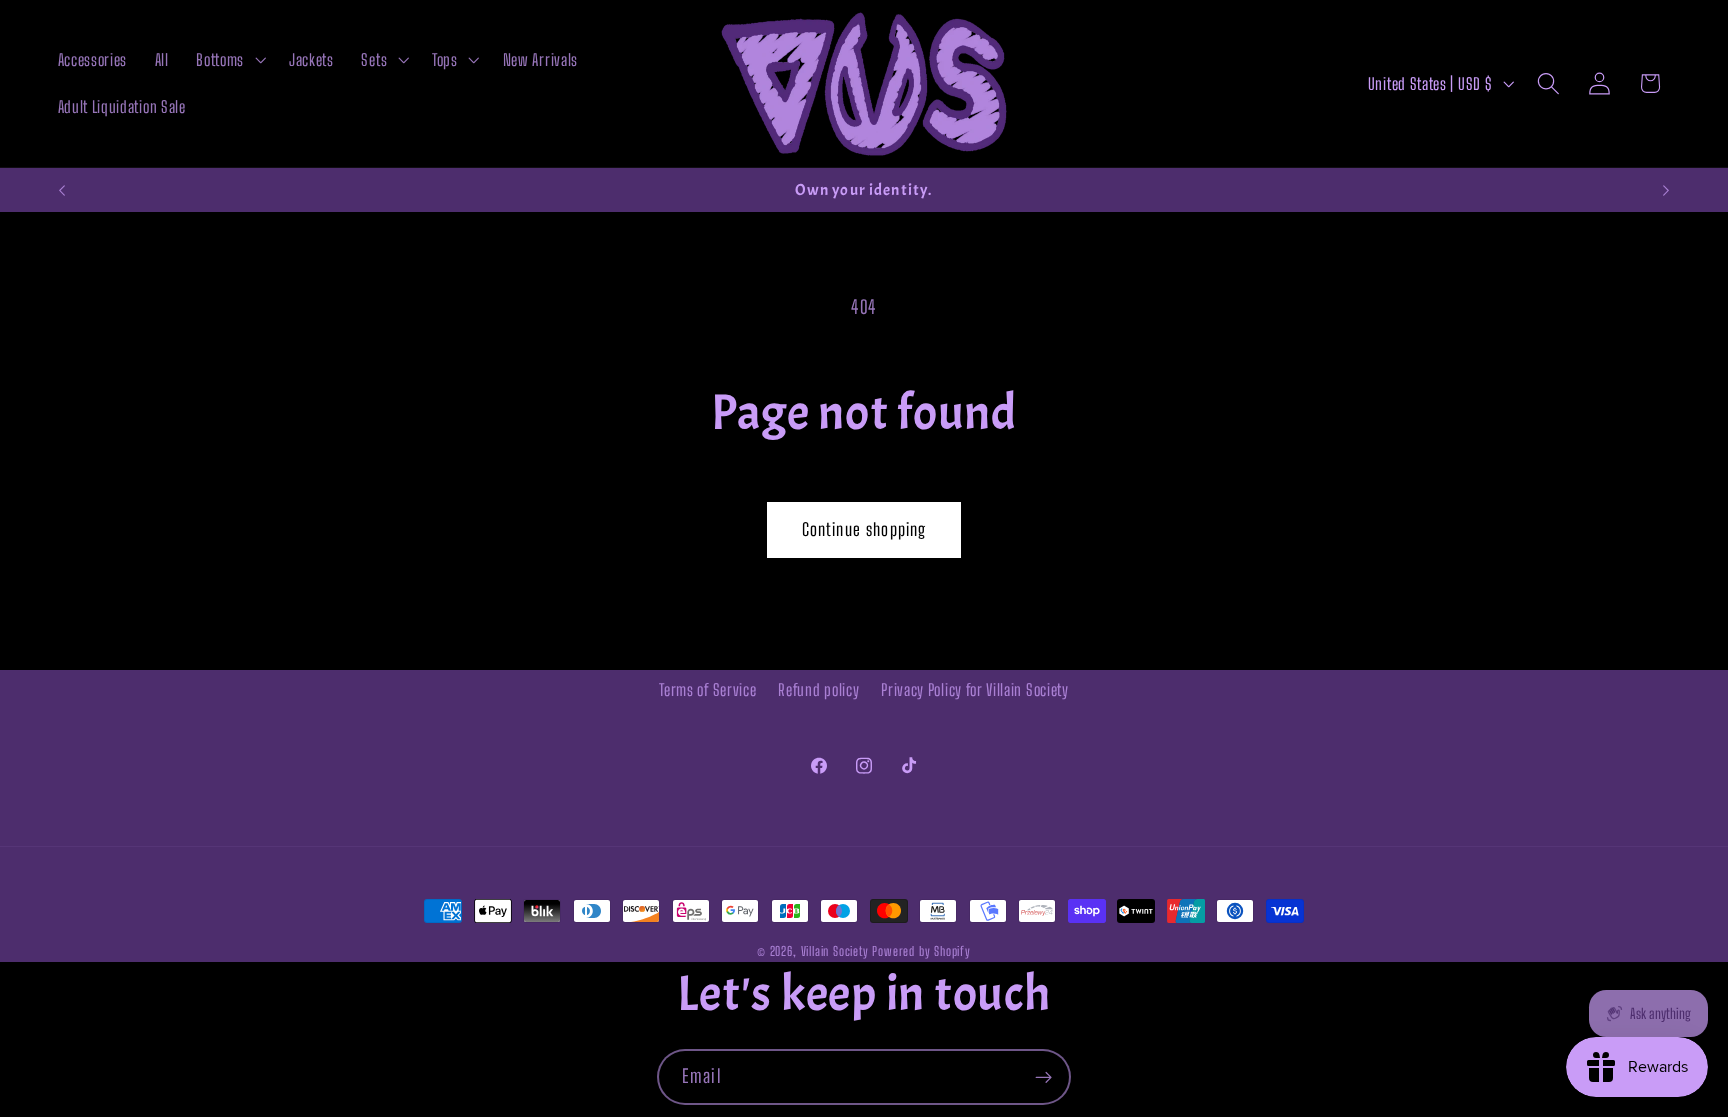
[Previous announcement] (62, 190)
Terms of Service (707, 689)
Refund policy (818, 689)
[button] (229, 60)
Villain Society (835, 951)
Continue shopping (864, 529)
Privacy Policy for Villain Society (974, 689)
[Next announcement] (1666, 190)
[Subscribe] (1043, 1077)
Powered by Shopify (921, 951)
